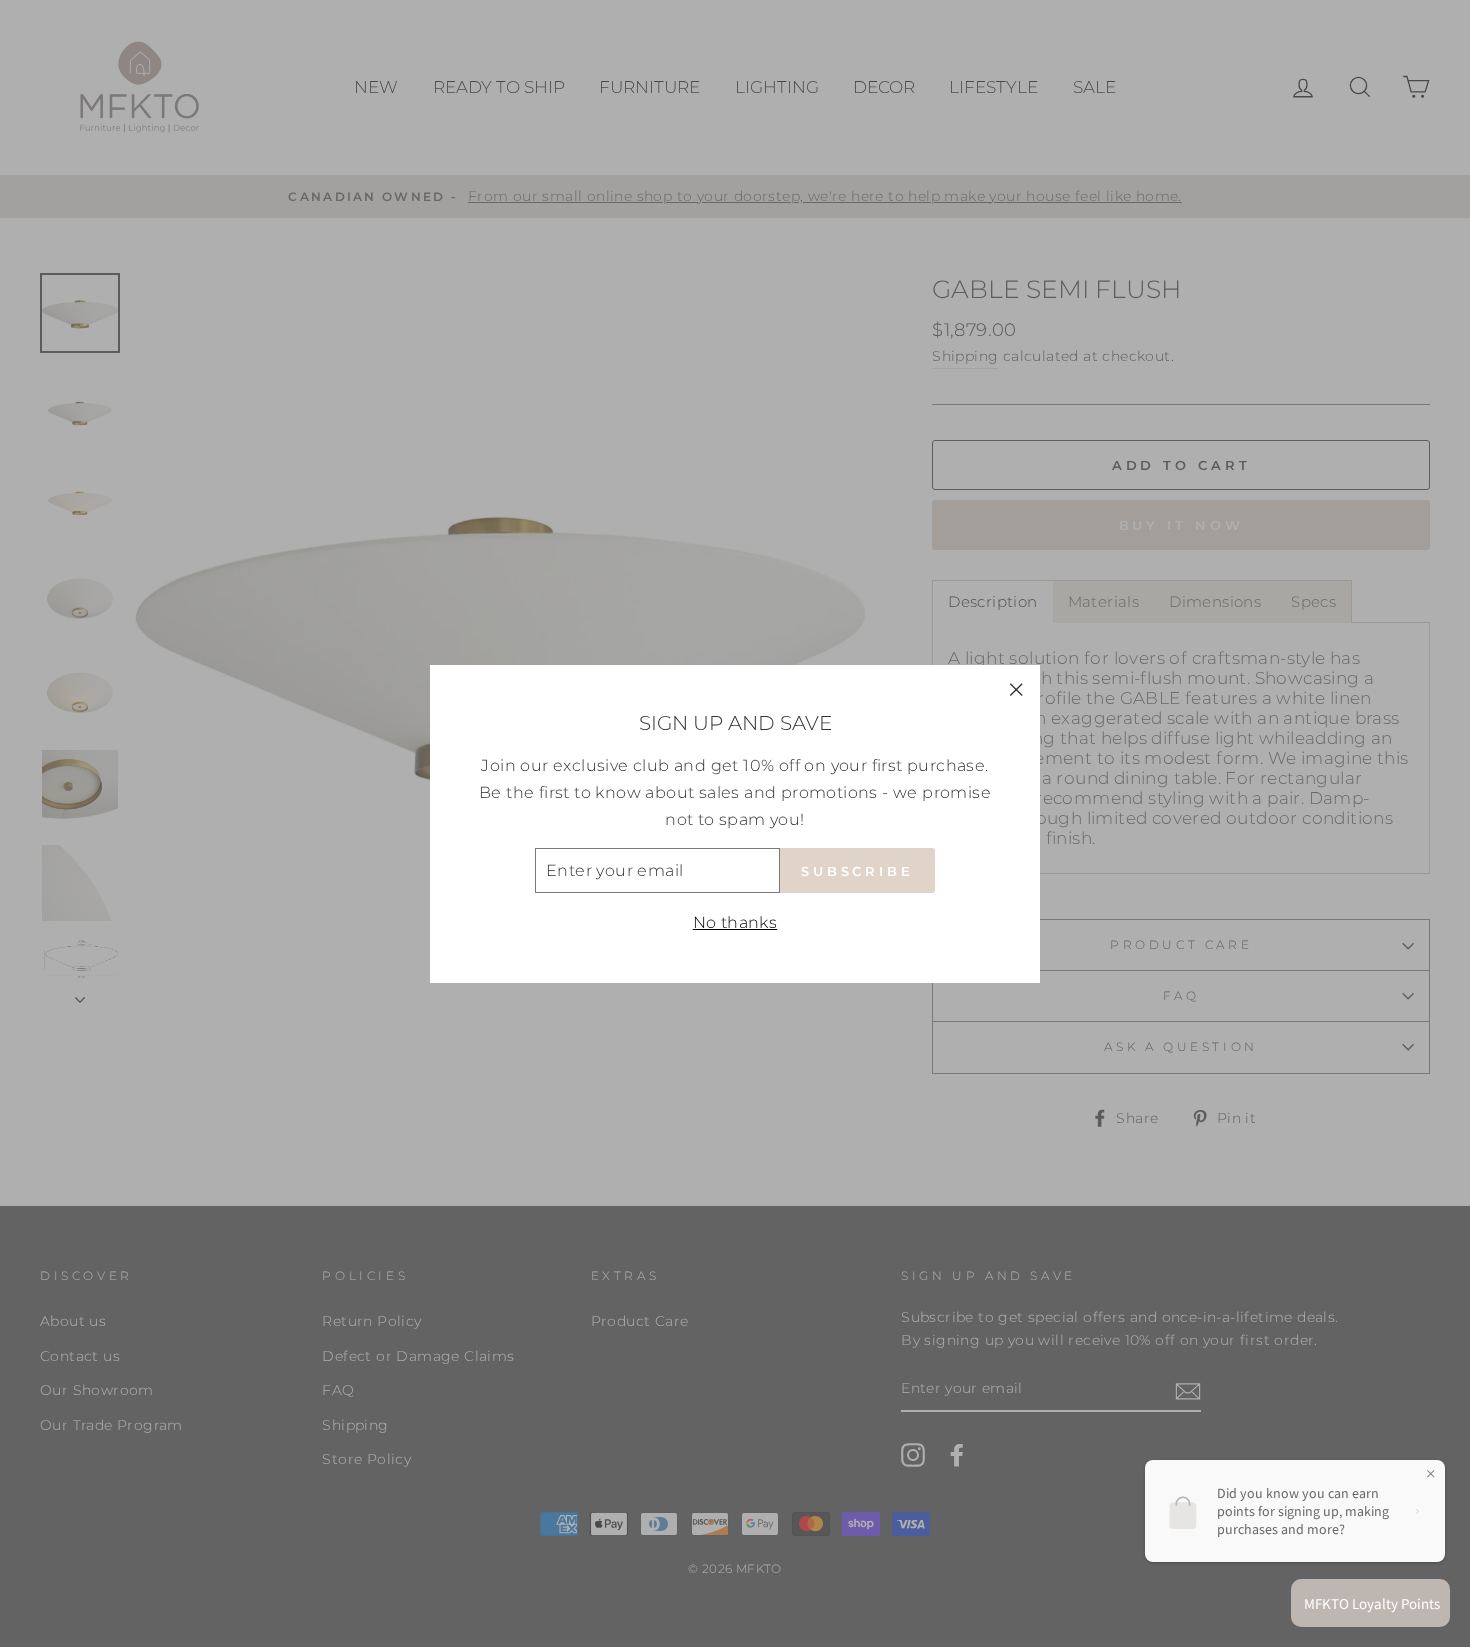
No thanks (735, 922)
